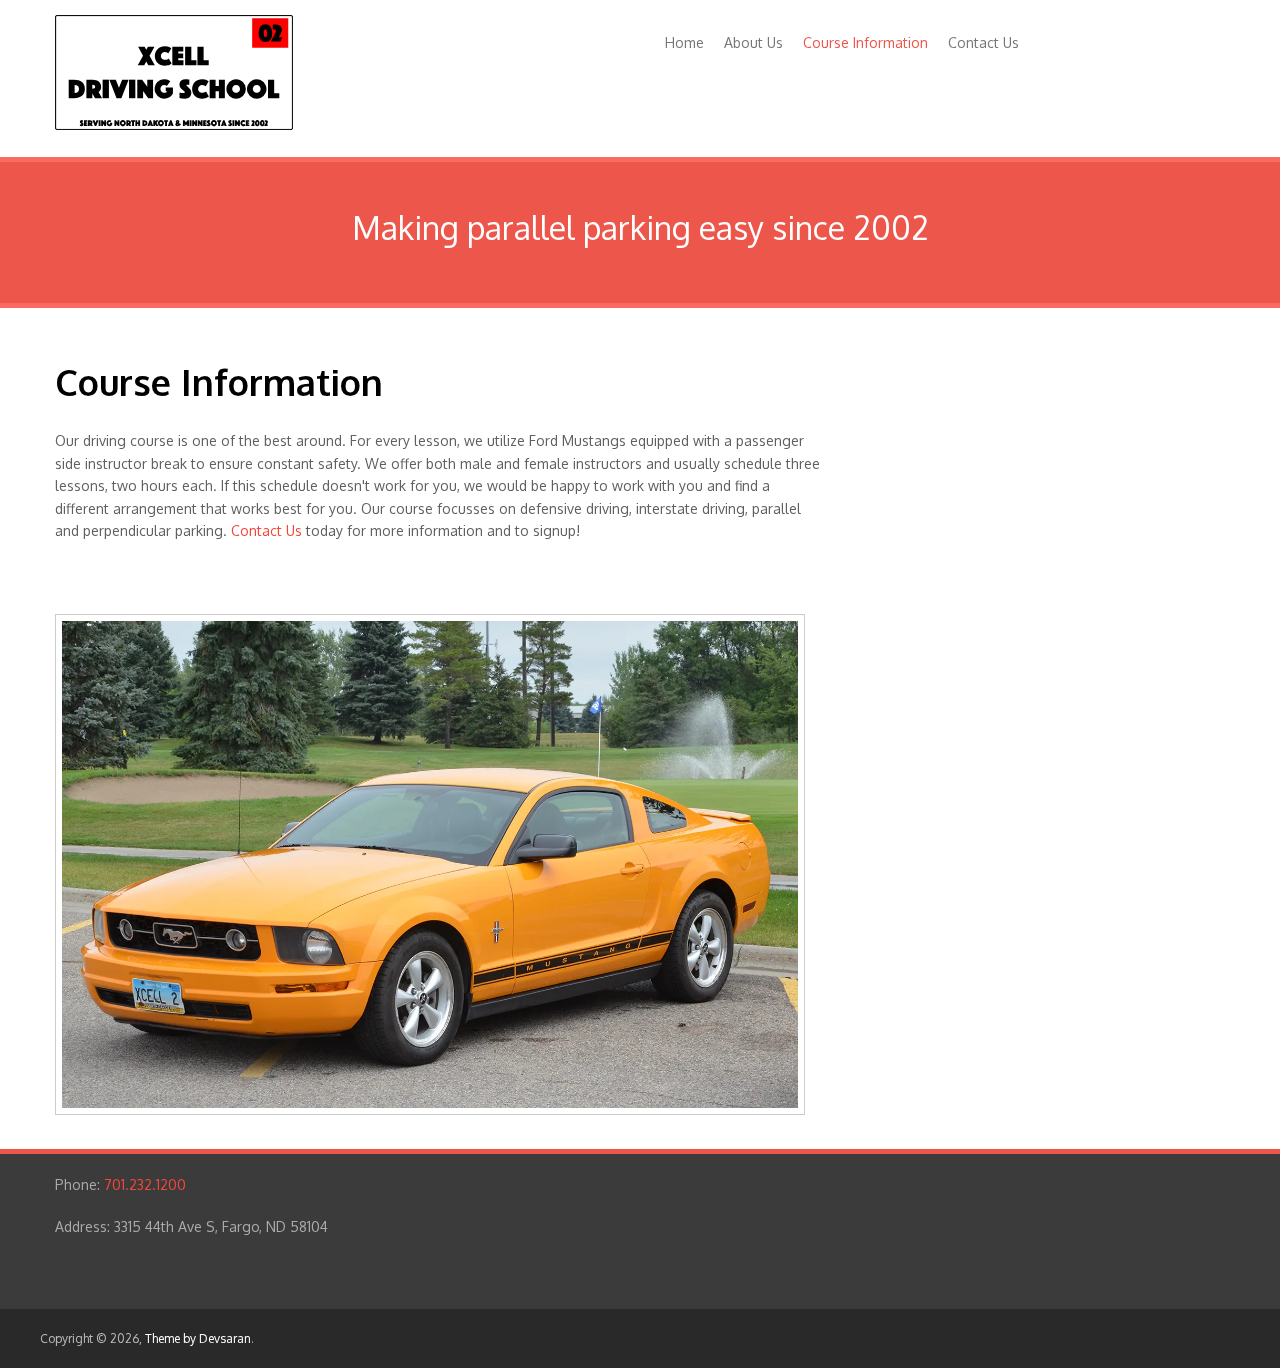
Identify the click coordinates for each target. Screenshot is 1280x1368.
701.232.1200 (145, 1184)
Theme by (172, 1338)
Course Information (865, 42)
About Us (753, 42)
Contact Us (983, 42)
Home (684, 42)
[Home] (174, 124)
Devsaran (225, 1338)
